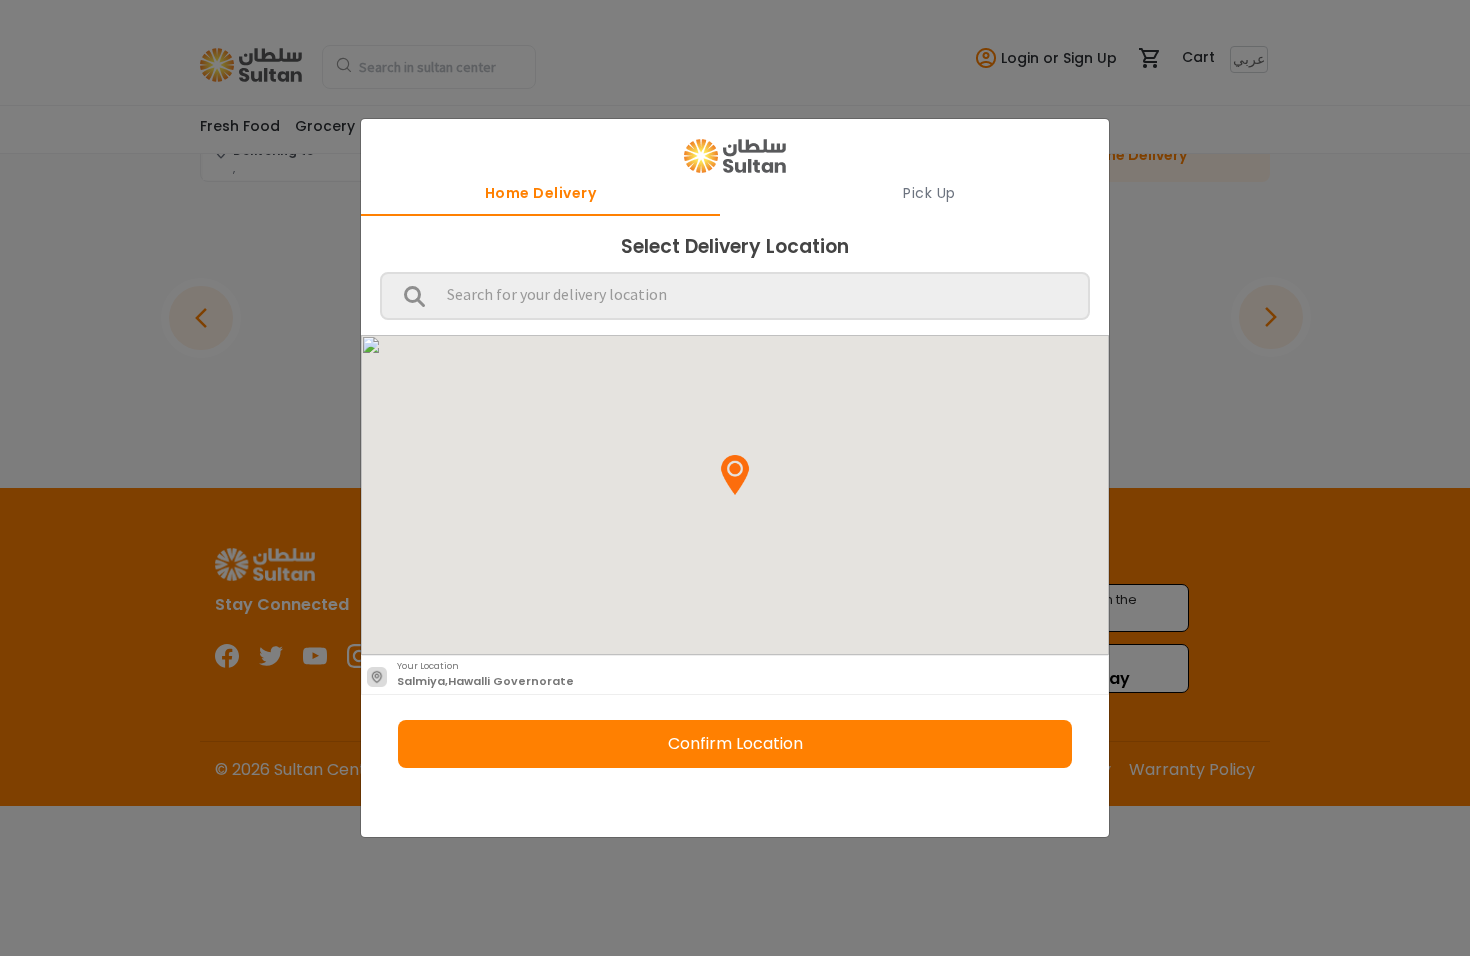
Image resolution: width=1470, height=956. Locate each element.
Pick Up (929, 193)
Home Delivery (541, 193)
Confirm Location (735, 743)
